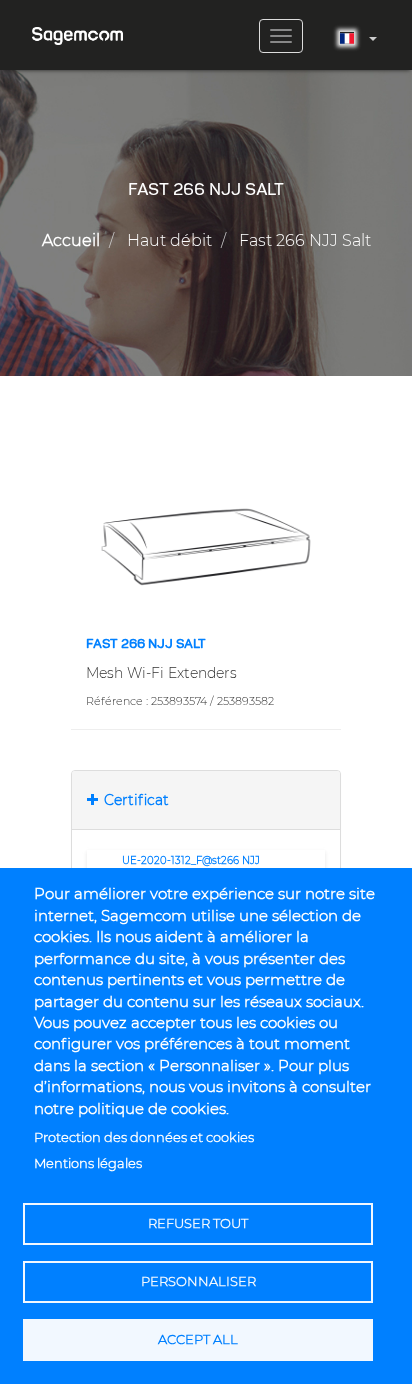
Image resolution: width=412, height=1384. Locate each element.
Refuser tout (198, 1223)
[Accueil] (77, 28)
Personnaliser (198, 1281)
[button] (206, 546)
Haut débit (169, 240)
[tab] (206, 800)
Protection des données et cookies (144, 1137)
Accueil (71, 240)
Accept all (198, 1339)
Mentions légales (88, 1163)
